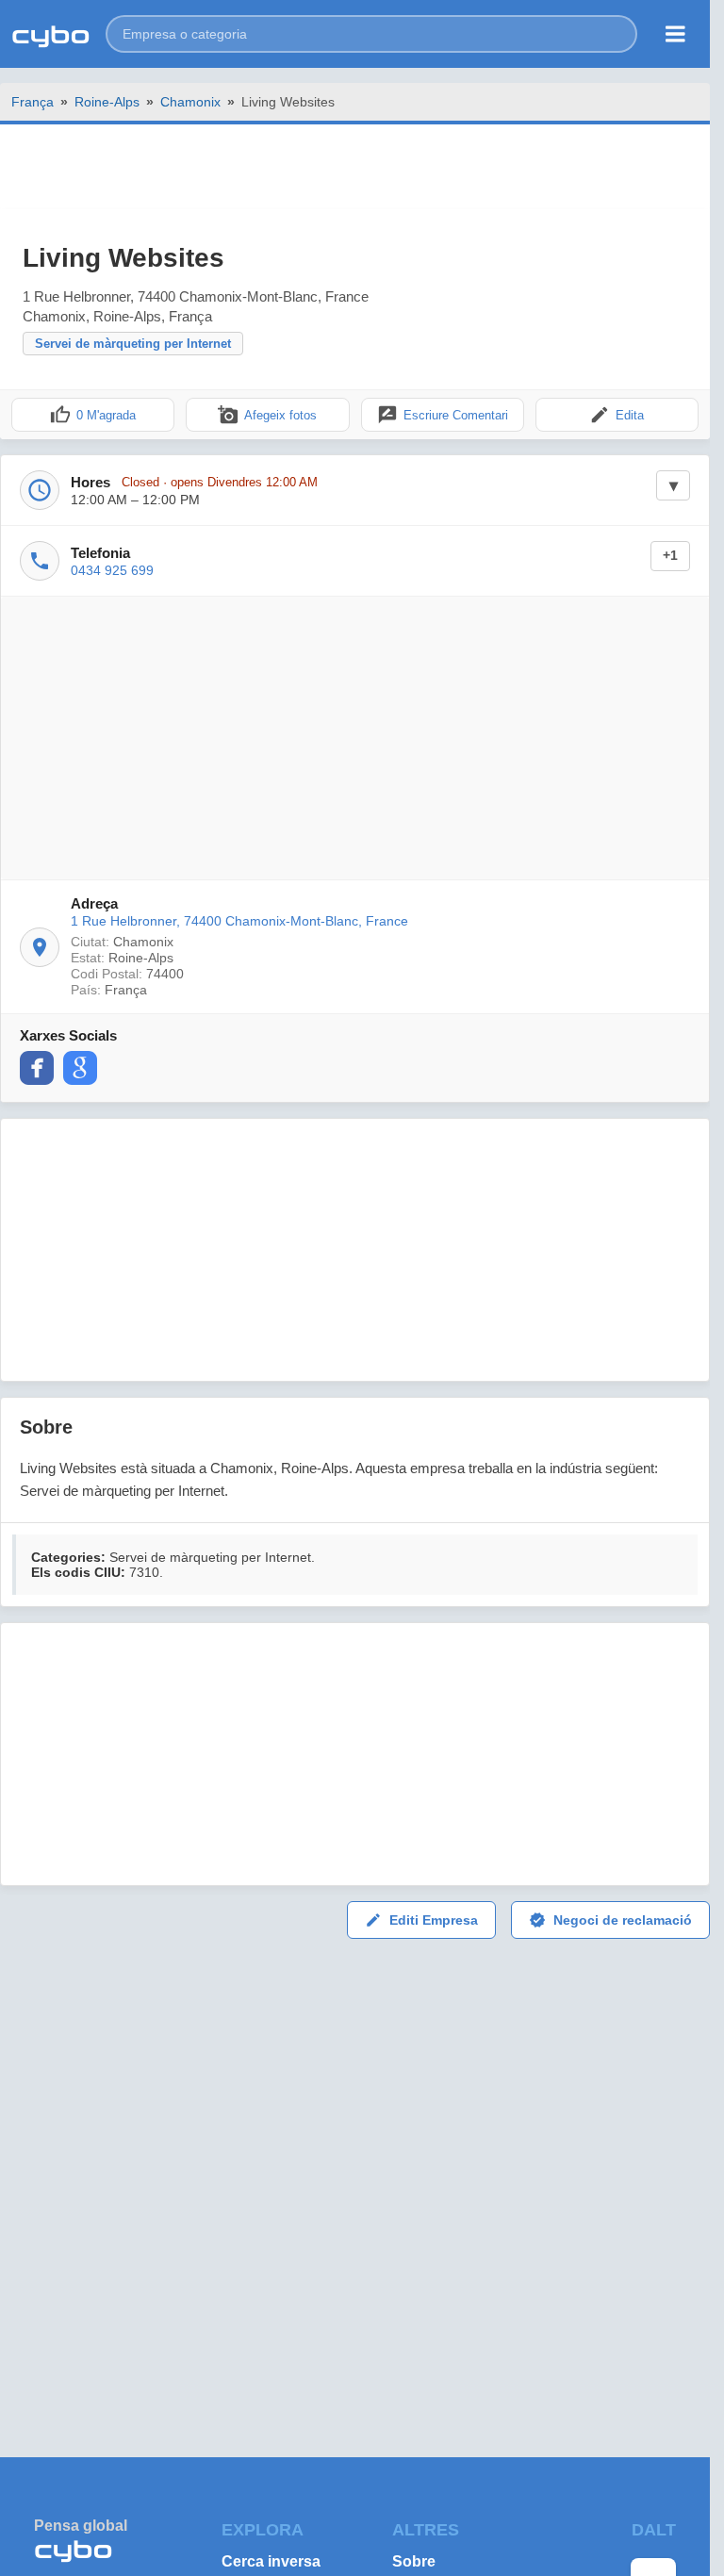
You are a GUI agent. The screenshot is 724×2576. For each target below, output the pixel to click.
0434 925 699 (112, 570)
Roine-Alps (107, 102)
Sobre (414, 2561)
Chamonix (190, 102)
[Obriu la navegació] (675, 34)
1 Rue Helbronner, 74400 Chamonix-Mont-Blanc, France (239, 921)
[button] (371, 34)
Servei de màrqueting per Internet (133, 344)
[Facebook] (37, 1068)
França (33, 102)
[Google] (80, 1068)
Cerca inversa (271, 2561)
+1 (670, 556)
